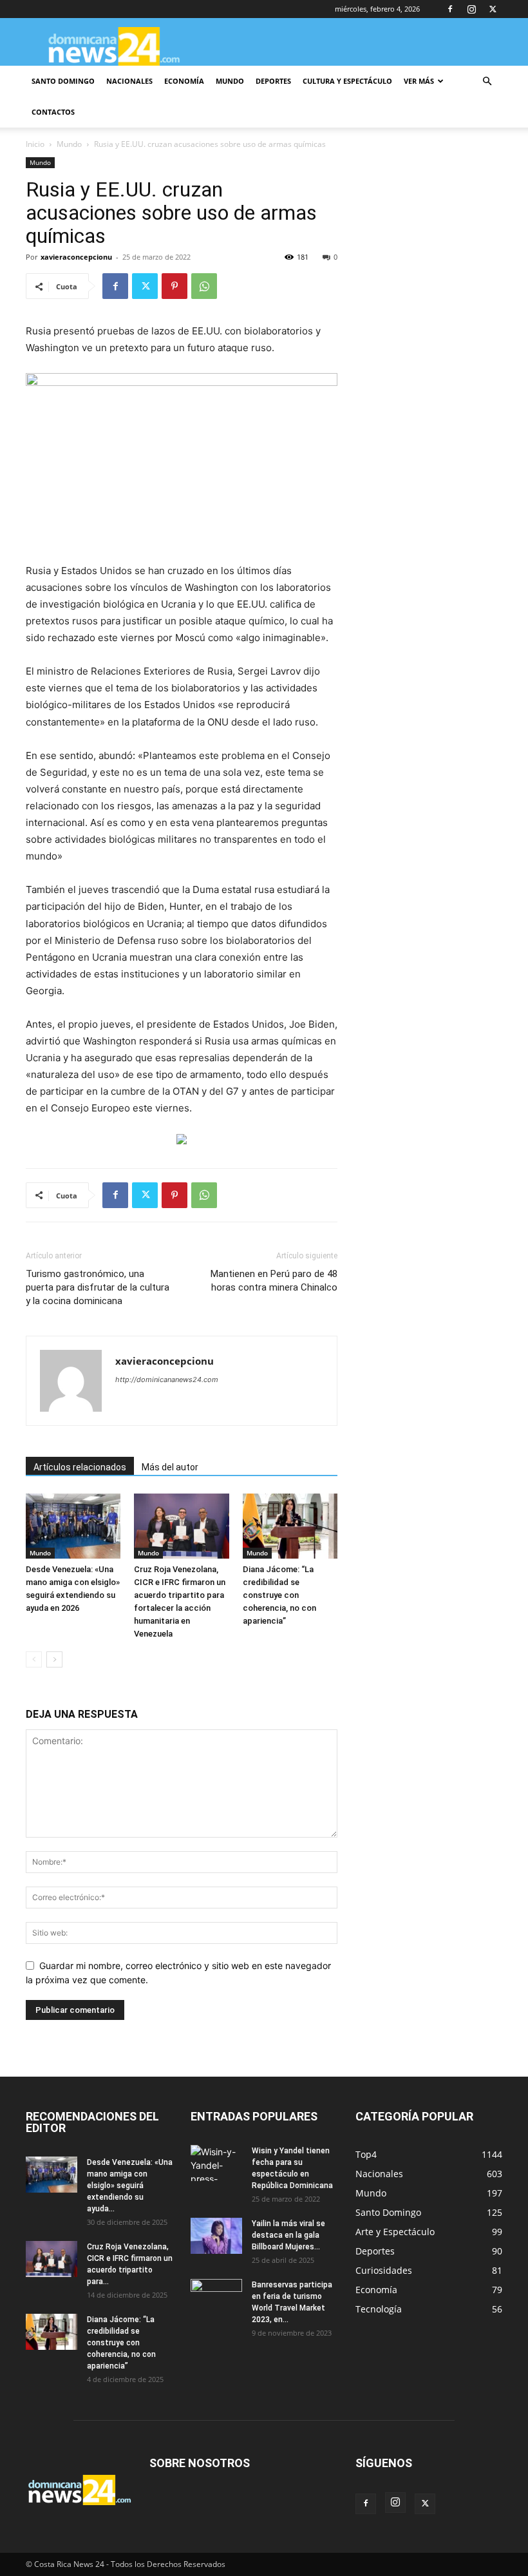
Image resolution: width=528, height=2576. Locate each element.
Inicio (35, 144)
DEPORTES (273, 81)
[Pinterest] (174, 286)
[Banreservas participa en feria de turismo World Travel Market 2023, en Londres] (216, 2297)
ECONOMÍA (184, 81)
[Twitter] (493, 9)
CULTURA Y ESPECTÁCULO (347, 81)
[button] (487, 82)
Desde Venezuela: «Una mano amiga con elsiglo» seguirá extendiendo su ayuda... (130, 2186)
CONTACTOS (53, 112)
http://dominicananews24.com (167, 1379)
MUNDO (230, 81)
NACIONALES (129, 81)
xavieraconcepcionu (76, 257)
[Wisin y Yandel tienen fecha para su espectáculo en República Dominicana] (216, 2163)
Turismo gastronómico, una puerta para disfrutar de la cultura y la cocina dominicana (98, 1287)
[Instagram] (471, 9)
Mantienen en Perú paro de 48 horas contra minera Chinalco (274, 1281)
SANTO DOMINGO (63, 81)
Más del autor (170, 1467)
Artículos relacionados (80, 1467)
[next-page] (54, 1659)
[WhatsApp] (204, 286)
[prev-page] (34, 1659)
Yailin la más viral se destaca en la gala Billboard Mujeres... (288, 2235)
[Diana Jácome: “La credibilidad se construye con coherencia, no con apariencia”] (290, 1526)
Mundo (69, 144)
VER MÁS (419, 81)
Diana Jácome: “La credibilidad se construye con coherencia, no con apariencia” (279, 1595)
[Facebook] (450, 9)
